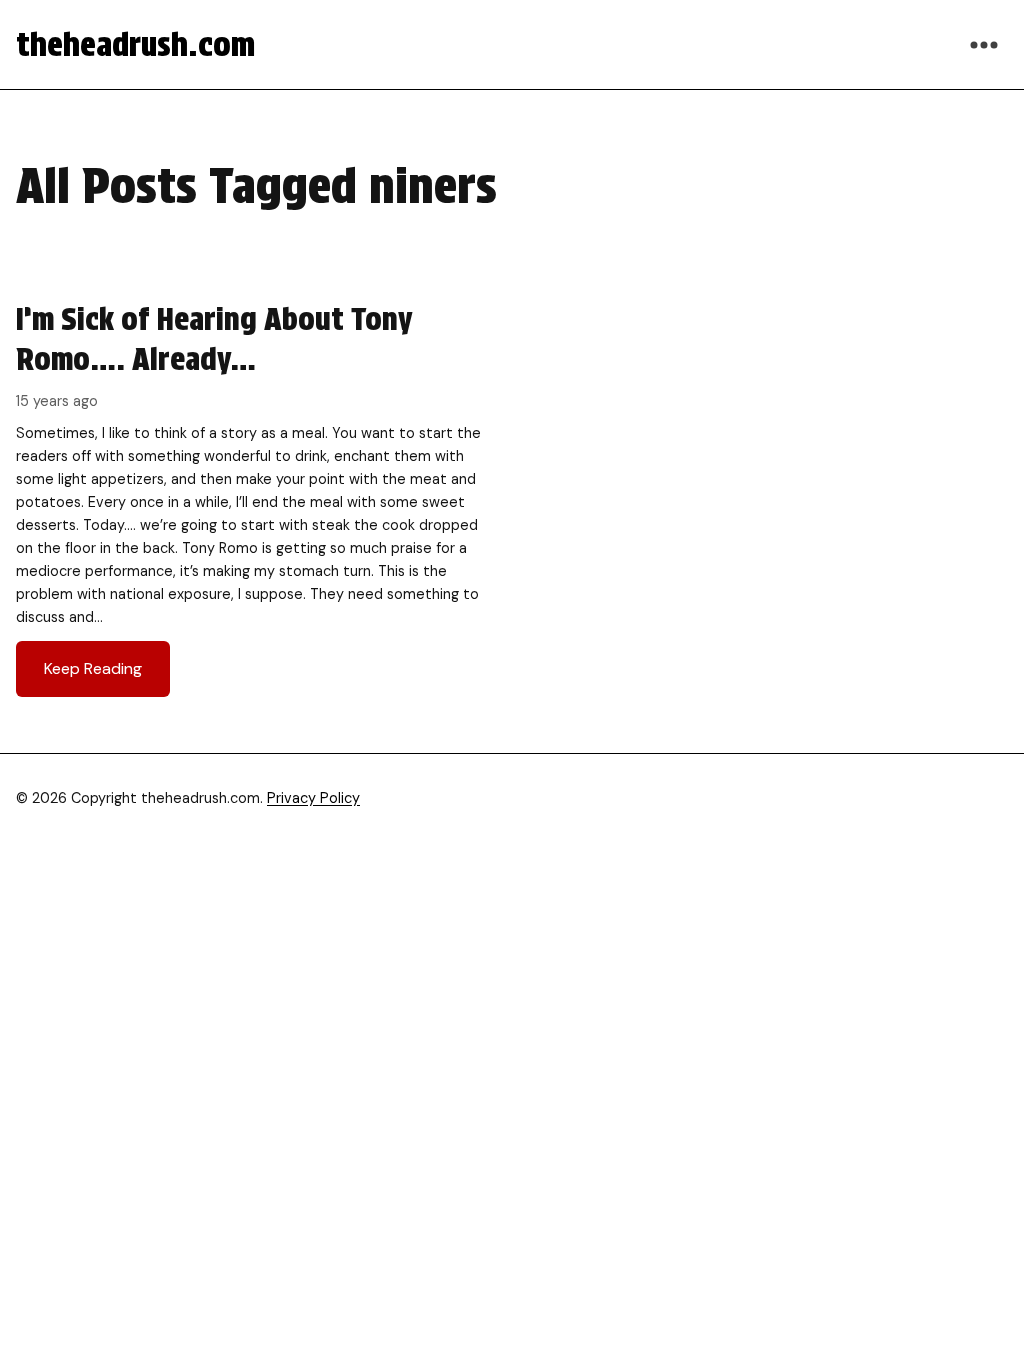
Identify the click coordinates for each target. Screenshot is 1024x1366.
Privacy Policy (313, 798)
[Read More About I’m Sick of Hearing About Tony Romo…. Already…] (254, 498)
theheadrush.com (135, 44)
